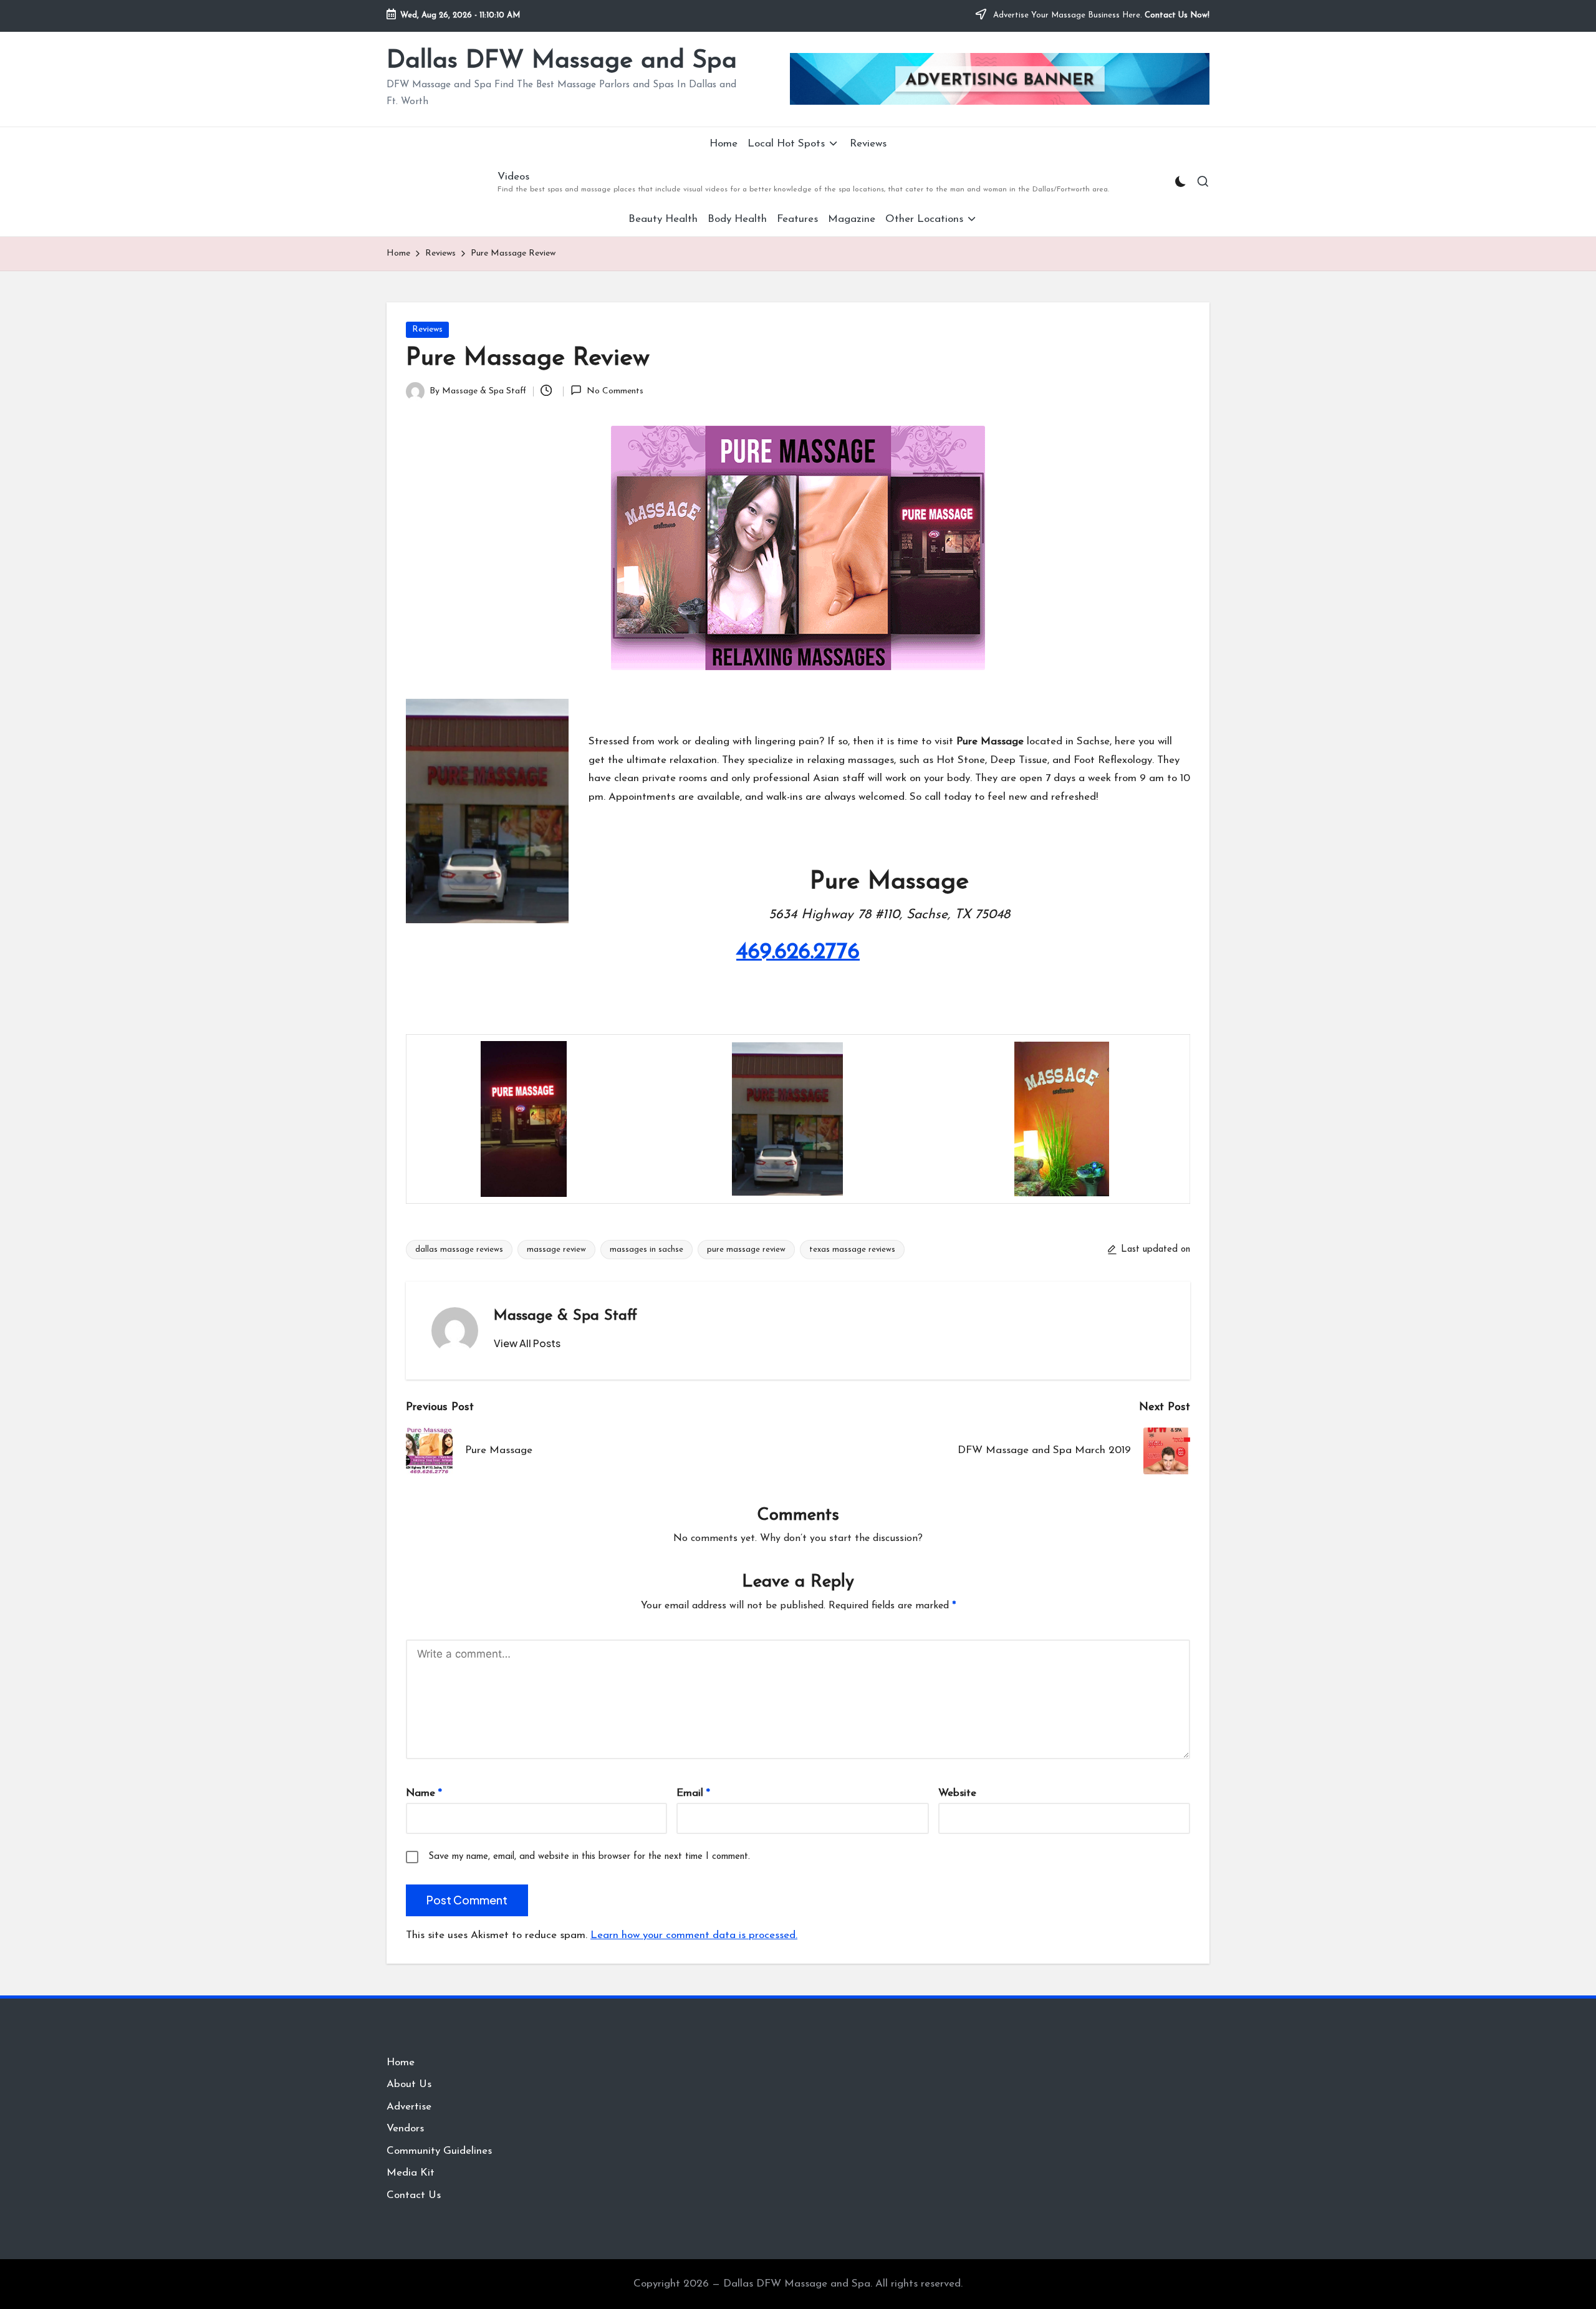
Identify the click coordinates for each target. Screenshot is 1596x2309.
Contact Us (414, 2195)
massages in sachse (647, 1250)
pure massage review (746, 1250)
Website (957, 1793)
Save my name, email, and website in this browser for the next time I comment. (589, 1857)
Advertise (409, 2107)
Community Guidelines (439, 2151)
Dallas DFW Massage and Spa (562, 61)
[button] (527, 1343)
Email (693, 1793)
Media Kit (411, 2173)
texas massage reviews (852, 1250)
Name (424, 1793)
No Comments (615, 391)
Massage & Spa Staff (565, 1316)
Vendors (405, 2129)
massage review (556, 1250)
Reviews (427, 329)
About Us (409, 2084)
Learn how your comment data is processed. (694, 1935)
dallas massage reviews (459, 1250)
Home (401, 2062)
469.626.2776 (798, 953)
